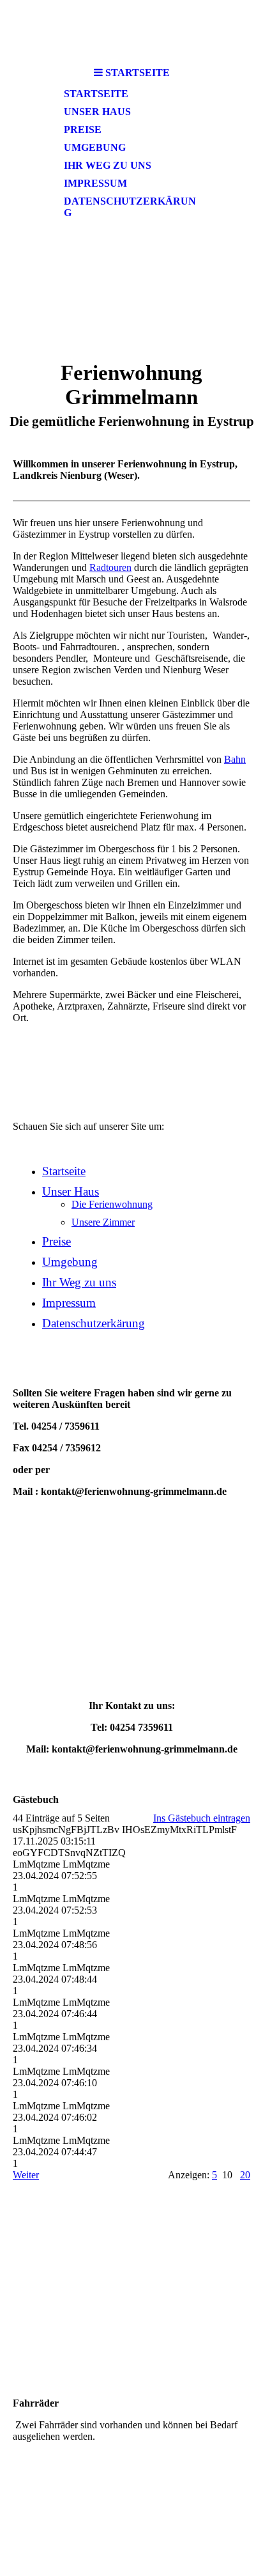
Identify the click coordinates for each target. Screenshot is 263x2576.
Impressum (95, 183)
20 (245, 2175)
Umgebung (95, 147)
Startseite (96, 94)
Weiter (26, 2175)
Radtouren (110, 567)
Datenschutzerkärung (130, 207)
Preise (83, 129)
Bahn (235, 759)
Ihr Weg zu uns (108, 165)
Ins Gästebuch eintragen (202, 1818)
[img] (131, 30)
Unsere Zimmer (103, 1222)
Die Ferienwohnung (112, 1204)
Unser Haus (97, 112)
